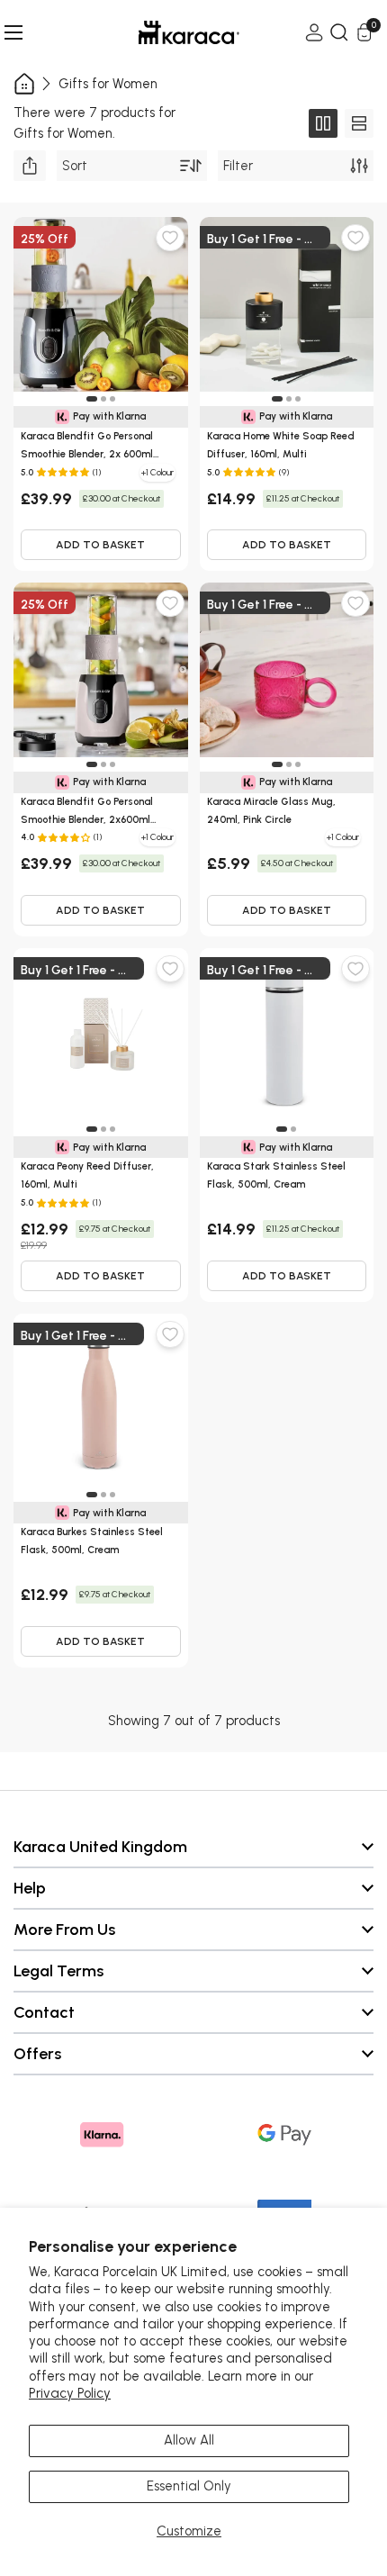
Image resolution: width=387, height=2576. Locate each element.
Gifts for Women (108, 84)
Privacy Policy (70, 2393)
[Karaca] (164, 32)
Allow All (189, 2440)
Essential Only (189, 2486)
